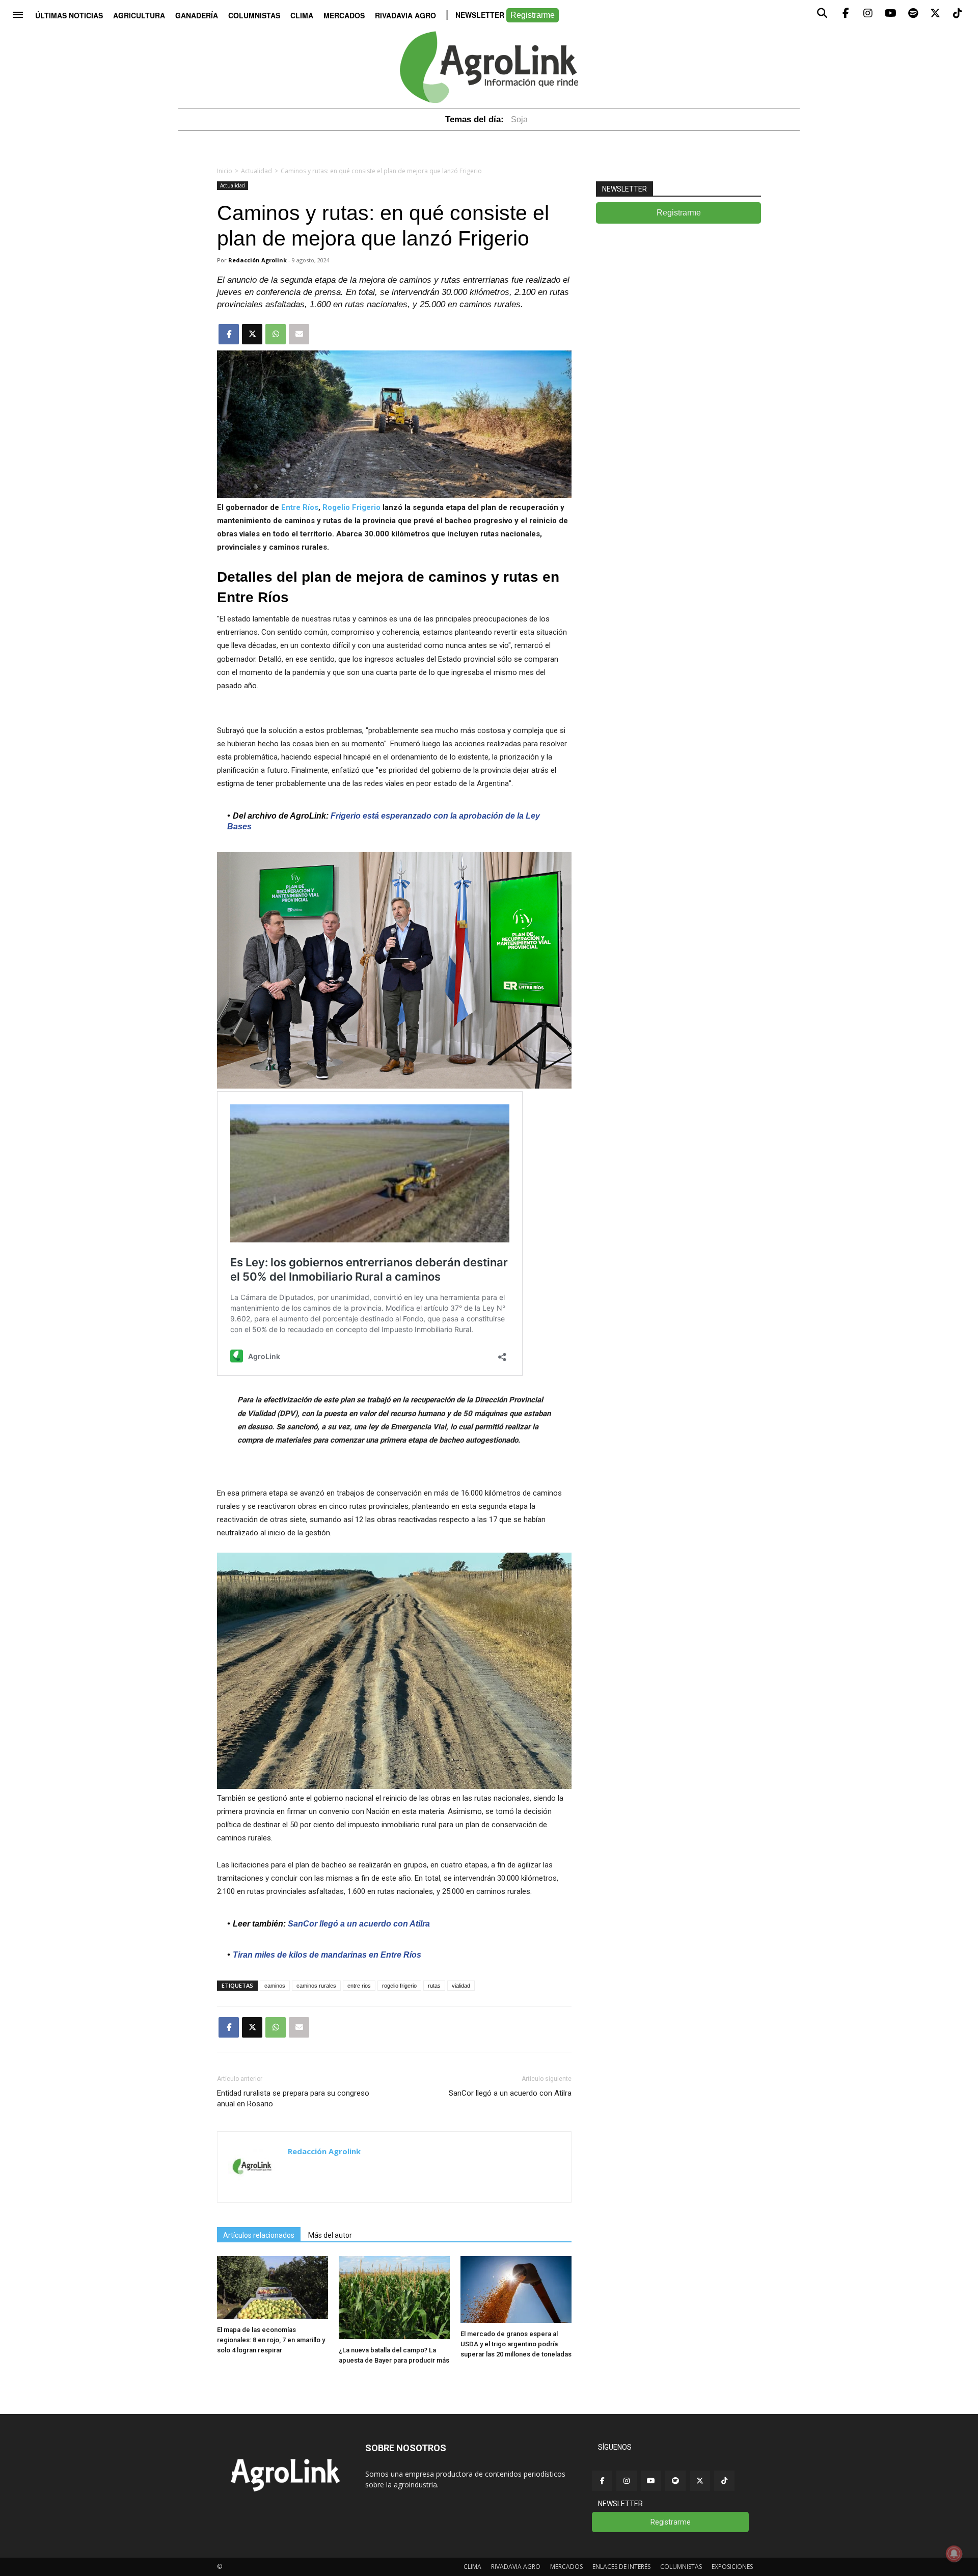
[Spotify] (675, 2481)
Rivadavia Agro (405, 15)
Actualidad (256, 171)
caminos (275, 1986)
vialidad (461, 1986)
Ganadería (197, 15)
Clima (302, 15)
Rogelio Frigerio (351, 507)
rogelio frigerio (399, 1986)
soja (519, 119)
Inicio (225, 171)
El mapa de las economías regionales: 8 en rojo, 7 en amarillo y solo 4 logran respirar (271, 2340)
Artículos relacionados (259, 2235)
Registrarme (533, 15)
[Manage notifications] (954, 2554)
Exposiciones (732, 2567)
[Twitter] (700, 2481)
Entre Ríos (300, 507)
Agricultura (139, 15)
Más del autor (330, 2235)
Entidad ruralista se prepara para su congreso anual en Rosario (293, 2098)
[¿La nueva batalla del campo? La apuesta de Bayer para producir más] (394, 2336)
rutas (434, 1986)
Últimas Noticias (69, 15)
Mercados (344, 15)
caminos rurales (316, 1986)
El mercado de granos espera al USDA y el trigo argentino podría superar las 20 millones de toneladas (516, 2344)
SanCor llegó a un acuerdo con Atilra (510, 2093)
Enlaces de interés (621, 2567)
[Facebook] (602, 2481)
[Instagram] (627, 2481)
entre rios (359, 1986)
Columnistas (254, 15)
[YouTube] (651, 2481)
